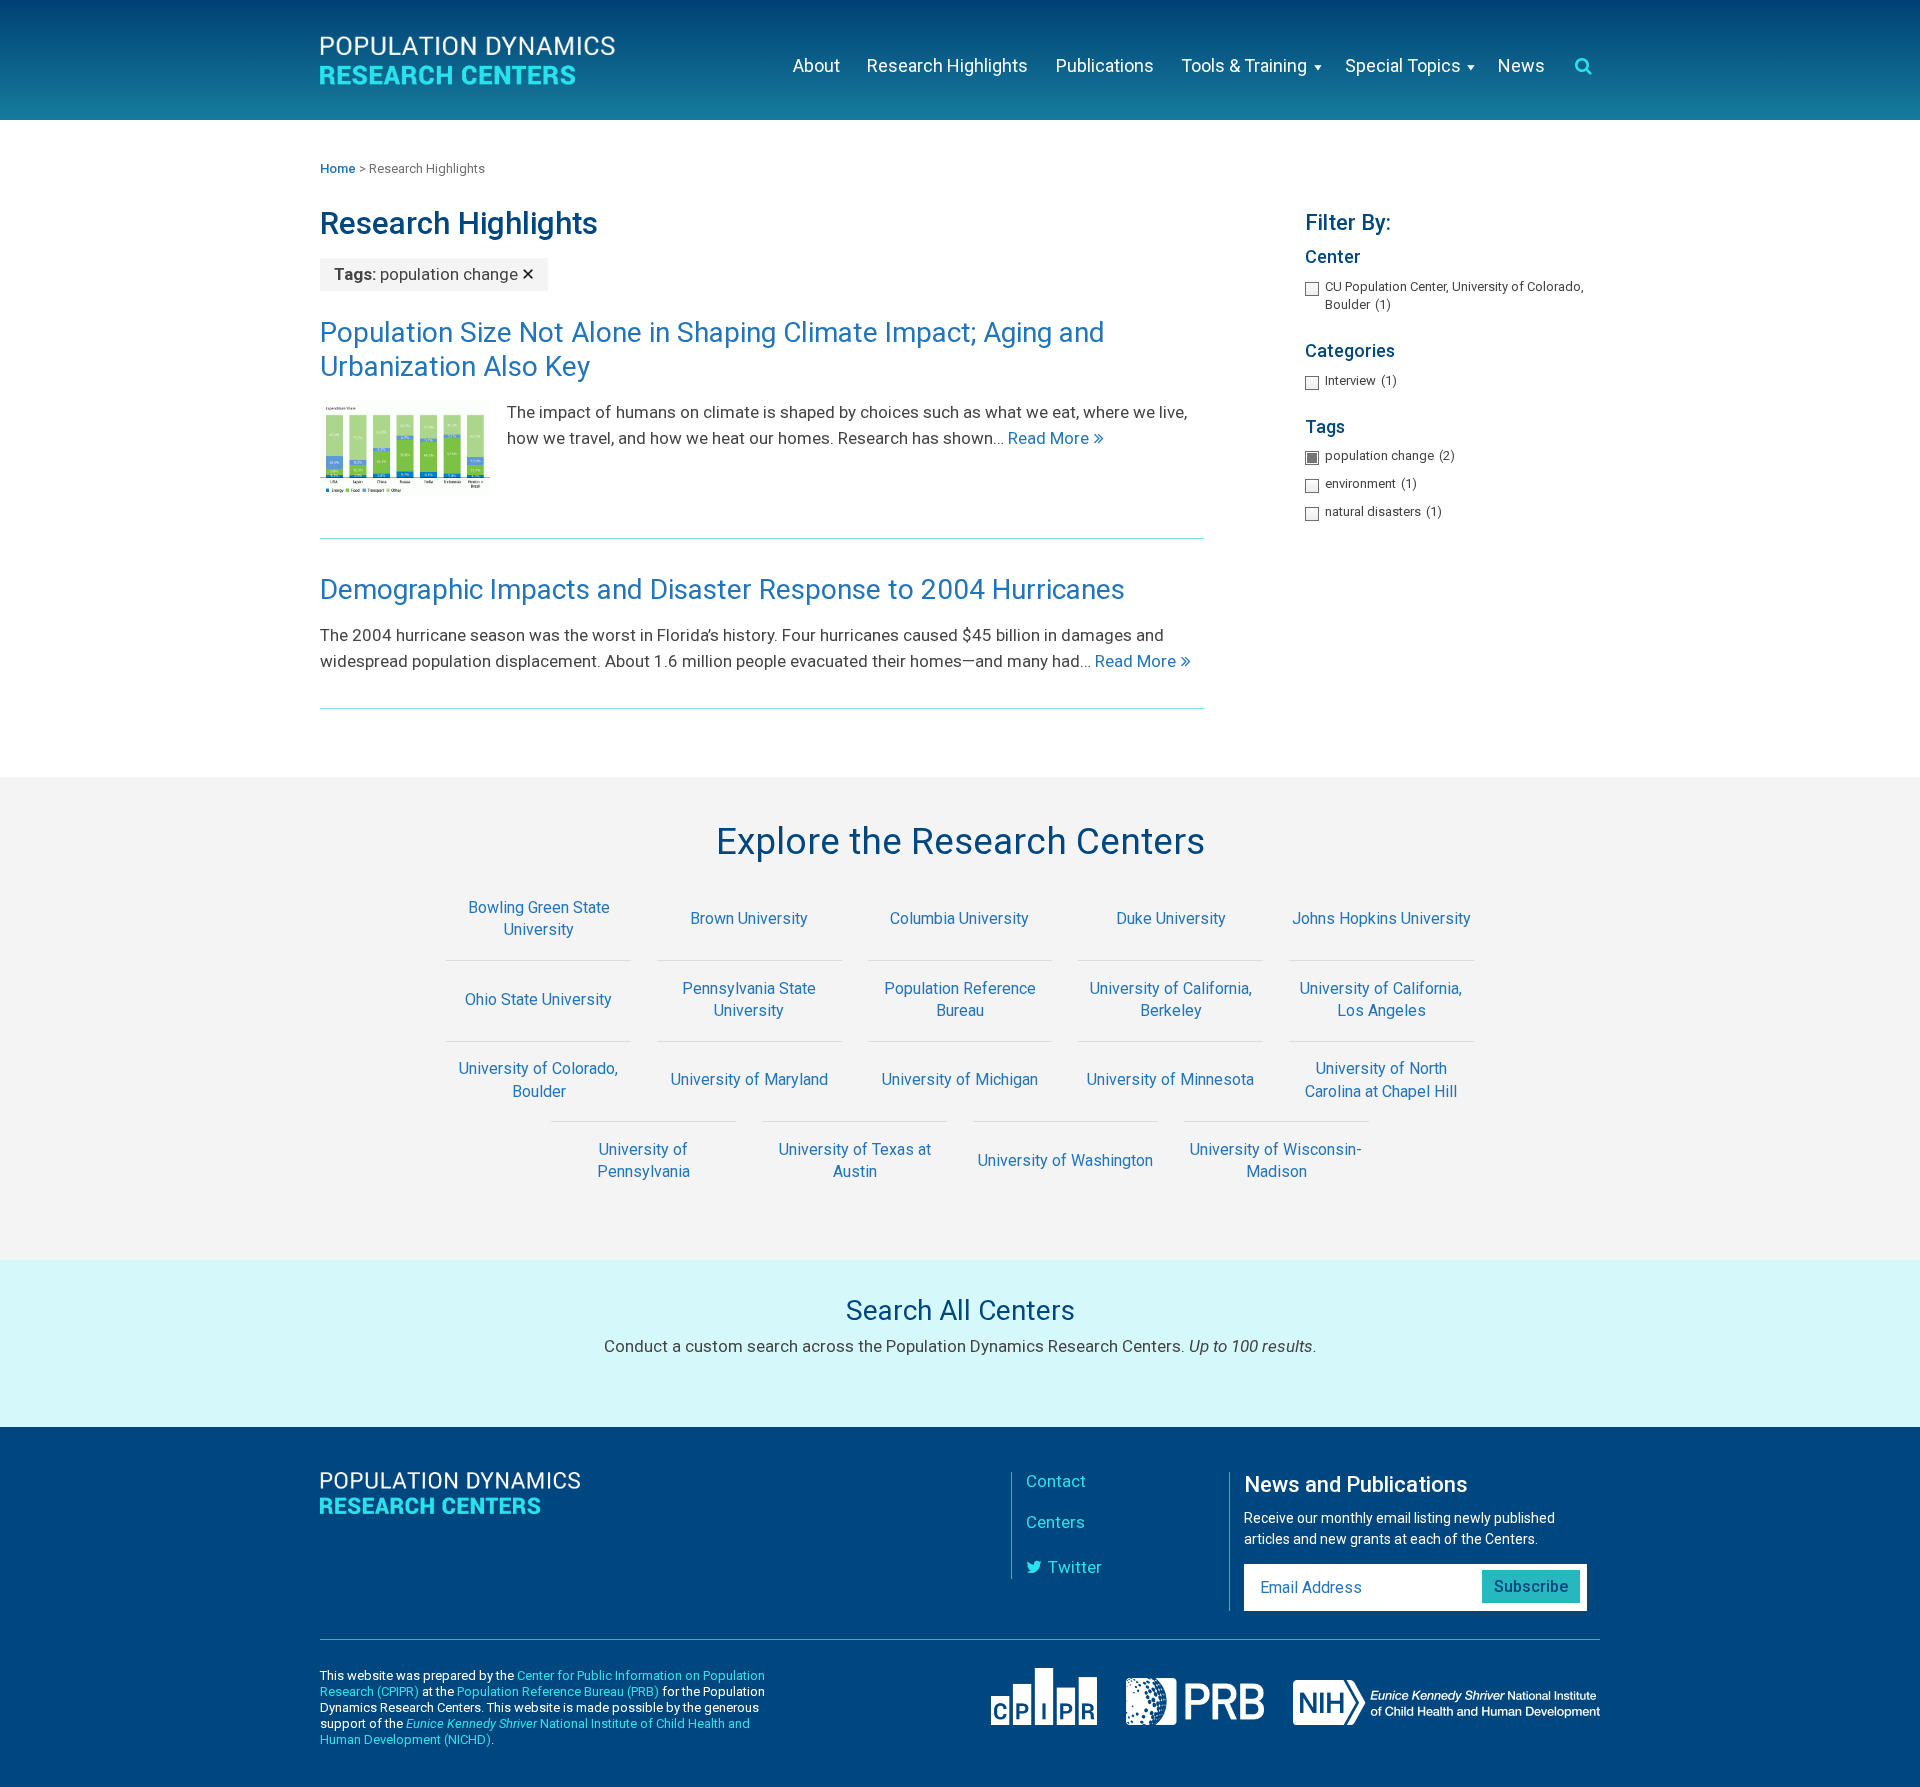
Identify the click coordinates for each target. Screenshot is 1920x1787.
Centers (1055, 1522)
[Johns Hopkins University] (1381, 946)
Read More (1048, 438)
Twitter (1075, 1567)
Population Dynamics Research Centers (470, 64)
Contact (1056, 1481)
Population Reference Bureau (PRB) (558, 1691)
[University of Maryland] (749, 1108)
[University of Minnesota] (1170, 1108)
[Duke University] (1170, 946)
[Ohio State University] (538, 1027)
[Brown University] (749, 946)
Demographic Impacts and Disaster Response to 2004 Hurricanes (722, 589)
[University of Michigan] (960, 1108)
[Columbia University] (960, 946)
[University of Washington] (1065, 1188)
